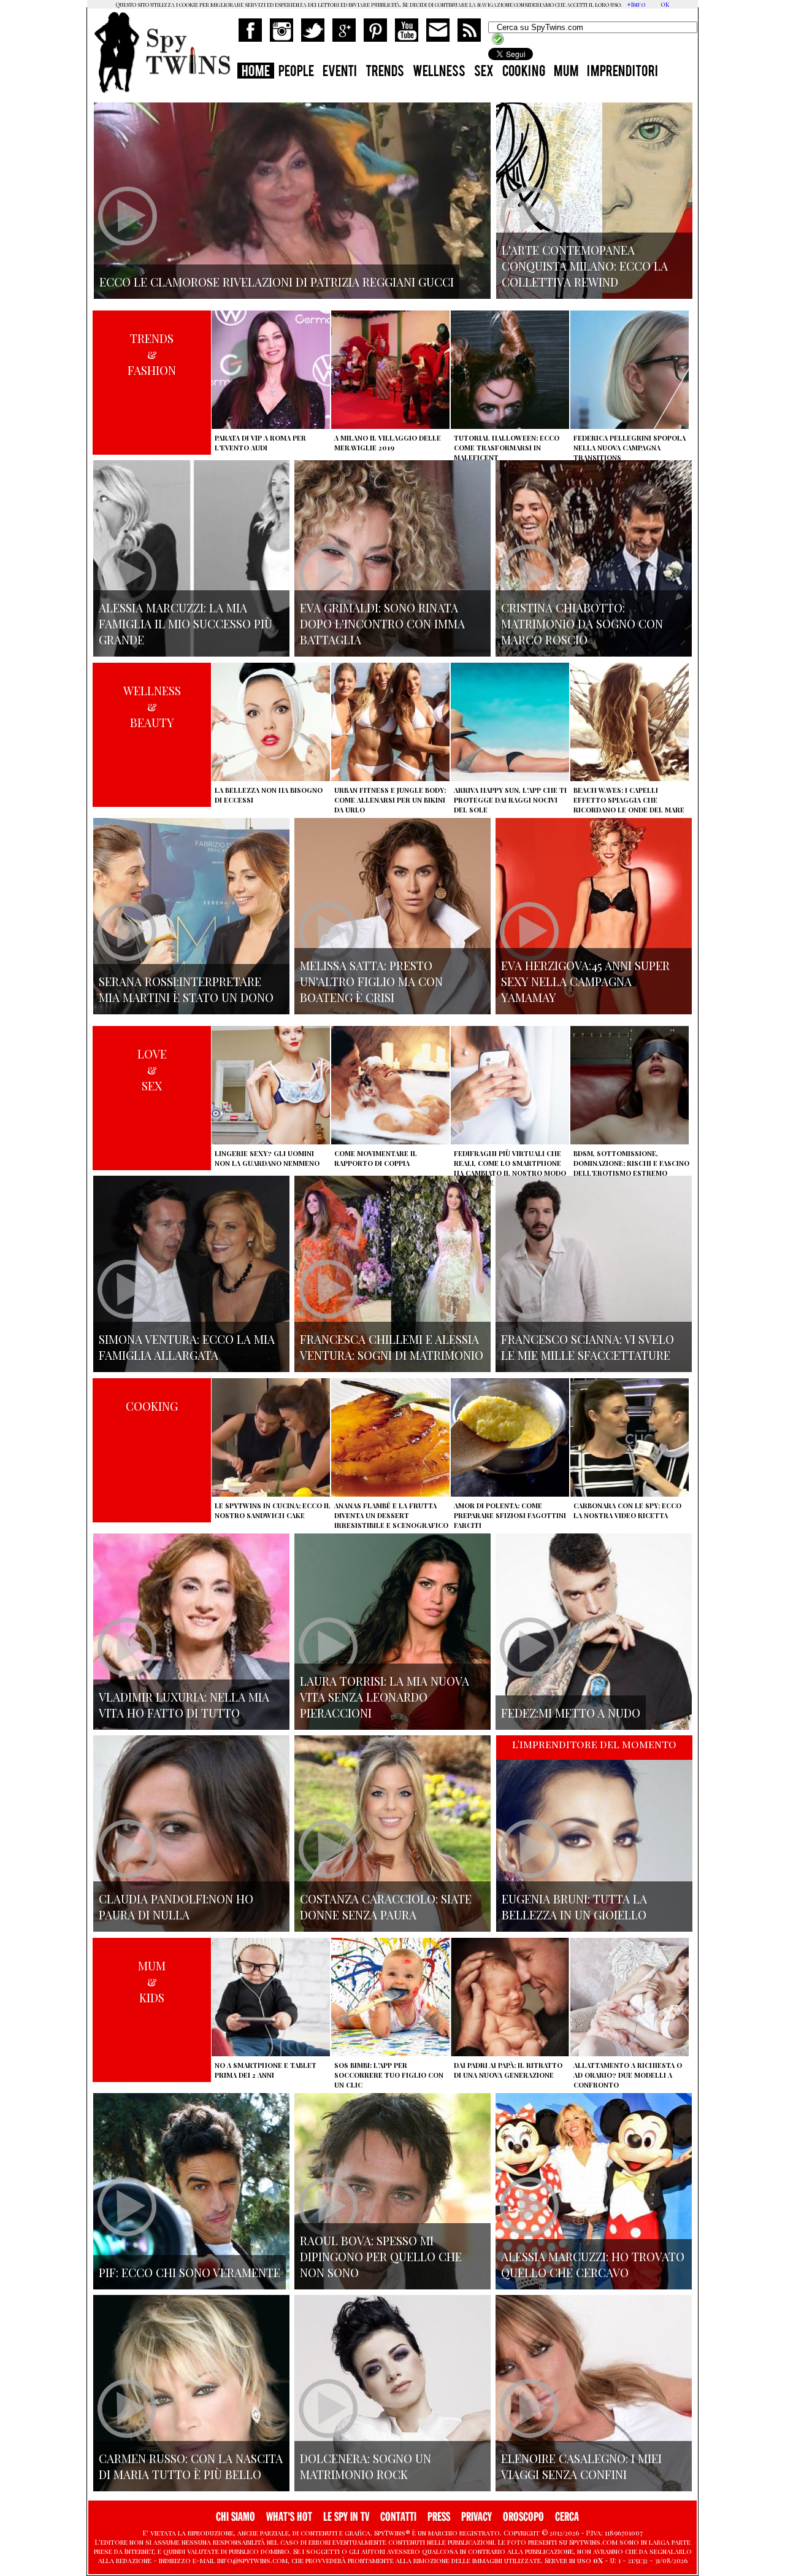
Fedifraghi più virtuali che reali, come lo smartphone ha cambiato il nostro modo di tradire (510, 1168)
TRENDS (385, 72)
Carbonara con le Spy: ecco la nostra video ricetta (627, 1510)
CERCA (567, 2517)
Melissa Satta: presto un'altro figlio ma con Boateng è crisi (371, 981)
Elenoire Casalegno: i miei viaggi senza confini (581, 2466)
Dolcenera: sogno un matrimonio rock (366, 2466)
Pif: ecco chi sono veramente (190, 2272)
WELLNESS (439, 72)
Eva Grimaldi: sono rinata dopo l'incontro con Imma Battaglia (382, 623)
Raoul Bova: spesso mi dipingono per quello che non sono (381, 2256)
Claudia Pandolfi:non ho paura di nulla (176, 1907)
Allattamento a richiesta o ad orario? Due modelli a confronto (628, 2075)
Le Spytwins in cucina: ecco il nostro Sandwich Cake (273, 1510)
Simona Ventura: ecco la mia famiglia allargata (187, 1347)
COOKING (524, 72)
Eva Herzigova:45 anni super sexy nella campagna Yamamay (585, 981)
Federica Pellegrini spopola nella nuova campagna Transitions (630, 448)
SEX (484, 72)
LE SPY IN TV (346, 2517)
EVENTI (340, 72)
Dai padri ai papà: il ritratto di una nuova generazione (508, 2070)
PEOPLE (296, 72)
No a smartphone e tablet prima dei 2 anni (266, 2070)
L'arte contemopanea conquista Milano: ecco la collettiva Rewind (585, 266)
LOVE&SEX (152, 1070)
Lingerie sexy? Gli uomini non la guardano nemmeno (267, 1158)
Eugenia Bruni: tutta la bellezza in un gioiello (574, 1907)
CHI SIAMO (235, 2517)
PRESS (439, 2517)
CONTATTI (398, 2517)
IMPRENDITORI (622, 72)
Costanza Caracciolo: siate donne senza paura (386, 1907)
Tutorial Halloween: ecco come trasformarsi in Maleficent (507, 448)
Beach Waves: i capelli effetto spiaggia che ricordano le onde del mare (629, 800)
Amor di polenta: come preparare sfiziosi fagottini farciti (510, 1515)
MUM (566, 72)
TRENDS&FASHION (152, 354)
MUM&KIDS (152, 1981)
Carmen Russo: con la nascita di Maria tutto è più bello (191, 2466)
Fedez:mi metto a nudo (571, 1713)
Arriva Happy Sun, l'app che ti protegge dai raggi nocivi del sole (510, 800)
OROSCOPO (523, 2517)
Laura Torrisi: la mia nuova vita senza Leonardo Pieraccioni (385, 1697)
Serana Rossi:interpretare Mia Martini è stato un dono (186, 989)
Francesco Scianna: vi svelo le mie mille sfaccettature (588, 1347)
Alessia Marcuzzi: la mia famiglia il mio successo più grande (186, 623)
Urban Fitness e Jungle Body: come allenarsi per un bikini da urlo (390, 800)
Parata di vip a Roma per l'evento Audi (260, 443)
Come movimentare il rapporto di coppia (376, 1158)
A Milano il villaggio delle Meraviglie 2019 (388, 443)
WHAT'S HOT (289, 2517)
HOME (256, 72)
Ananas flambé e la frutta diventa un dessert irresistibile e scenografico (391, 1515)
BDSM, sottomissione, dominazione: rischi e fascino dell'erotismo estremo (631, 1163)
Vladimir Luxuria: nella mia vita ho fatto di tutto (184, 1705)
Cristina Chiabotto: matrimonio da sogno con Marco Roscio (582, 623)
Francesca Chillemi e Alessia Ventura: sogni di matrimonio (392, 1347)
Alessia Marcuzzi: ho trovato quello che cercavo (593, 2264)
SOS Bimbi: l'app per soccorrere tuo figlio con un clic (389, 2075)
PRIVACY (477, 2517)
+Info (636, 4)
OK (665, 4)
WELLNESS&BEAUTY (152, 706)
